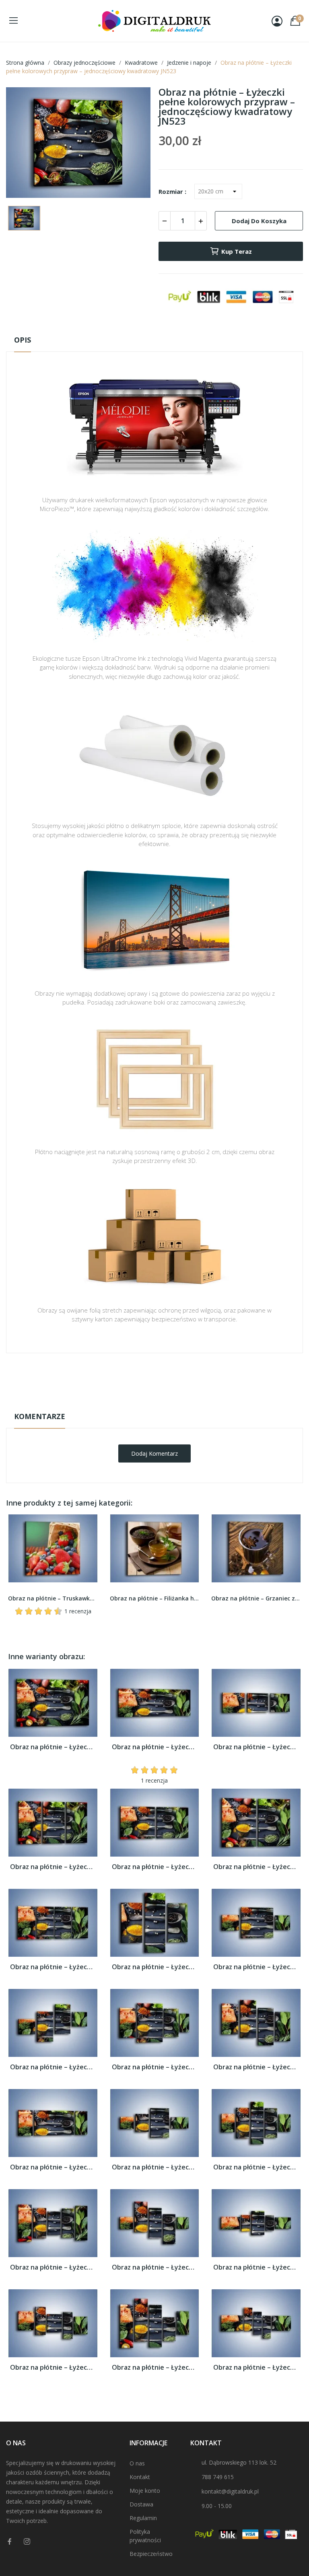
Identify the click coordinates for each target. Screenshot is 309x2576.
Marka (131, 1378)
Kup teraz (237, 251)
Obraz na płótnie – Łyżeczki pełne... (53, 1747)
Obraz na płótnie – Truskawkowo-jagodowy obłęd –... (53, 1598)
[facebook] (10, 2542)
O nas (137, 2463)
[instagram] (27, 2542)
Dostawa (141, 2504)
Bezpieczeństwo (151, 2554)
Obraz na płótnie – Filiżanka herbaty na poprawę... (155, 1598)
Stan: (146, 1403)
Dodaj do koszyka (259, 221)
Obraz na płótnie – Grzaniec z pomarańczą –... (256, 1598)
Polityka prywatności (145, 2536)
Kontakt (140, 2477)
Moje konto (145, 2491)
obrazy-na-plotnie (165, 1378)
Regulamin (143, 2518)
